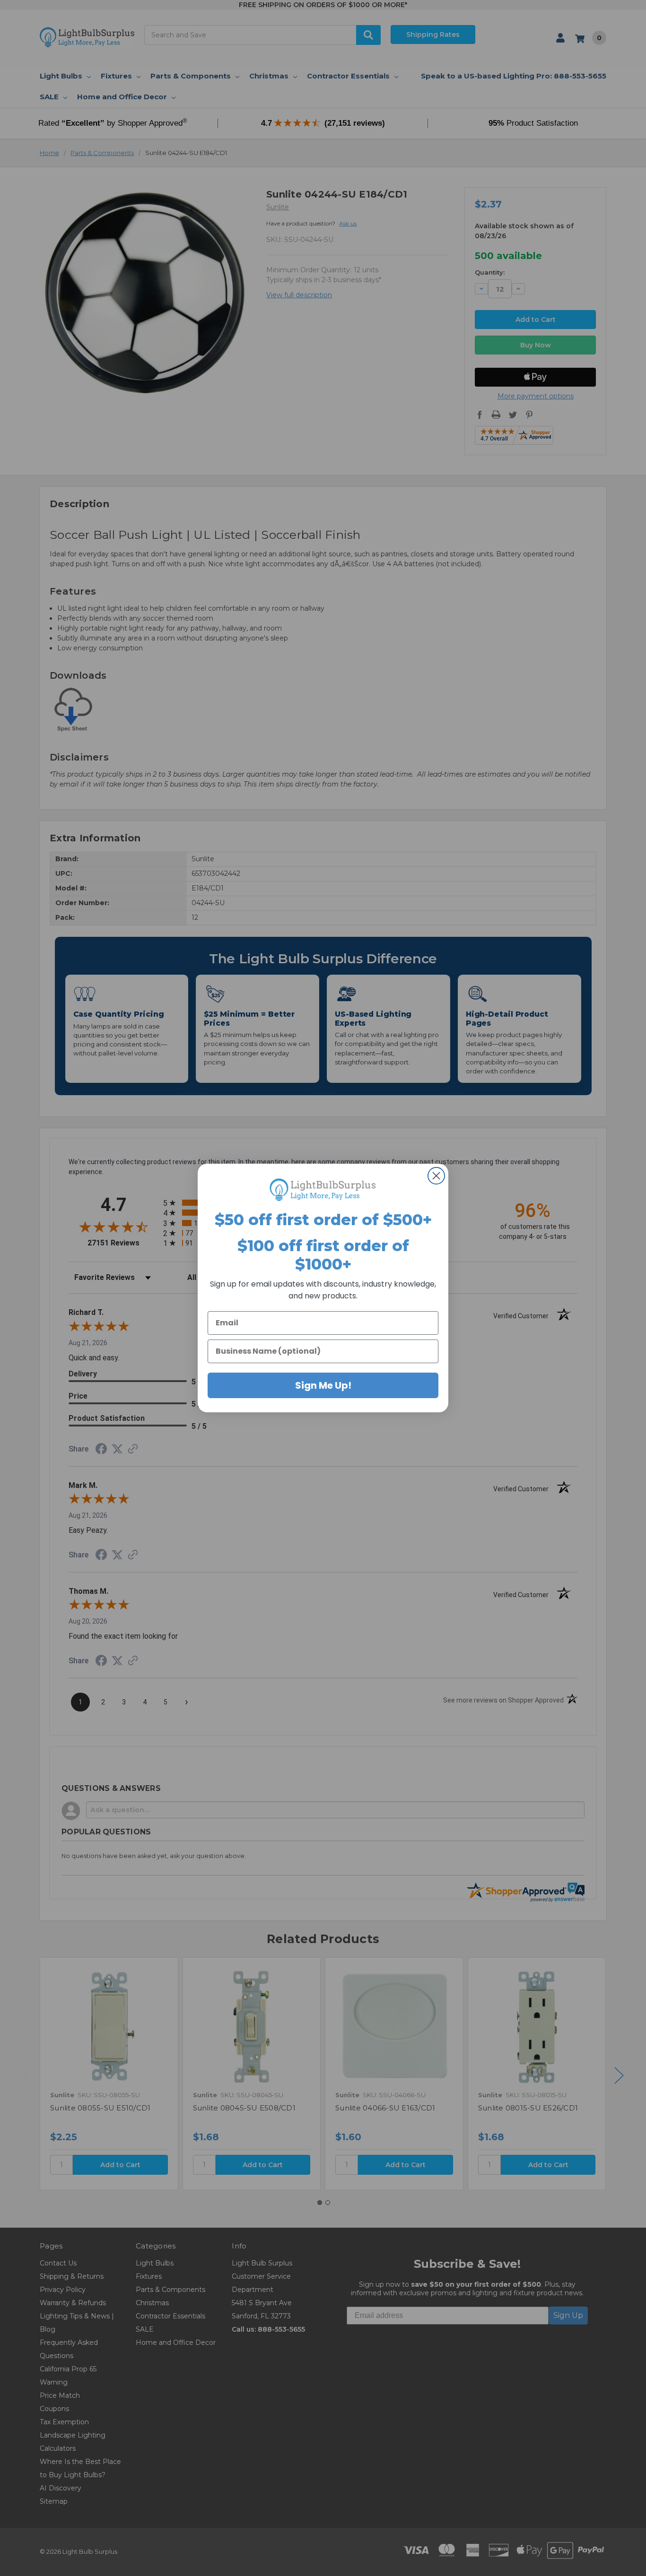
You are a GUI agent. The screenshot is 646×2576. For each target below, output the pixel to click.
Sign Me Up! (323, 1385)
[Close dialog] (436, 1176)
